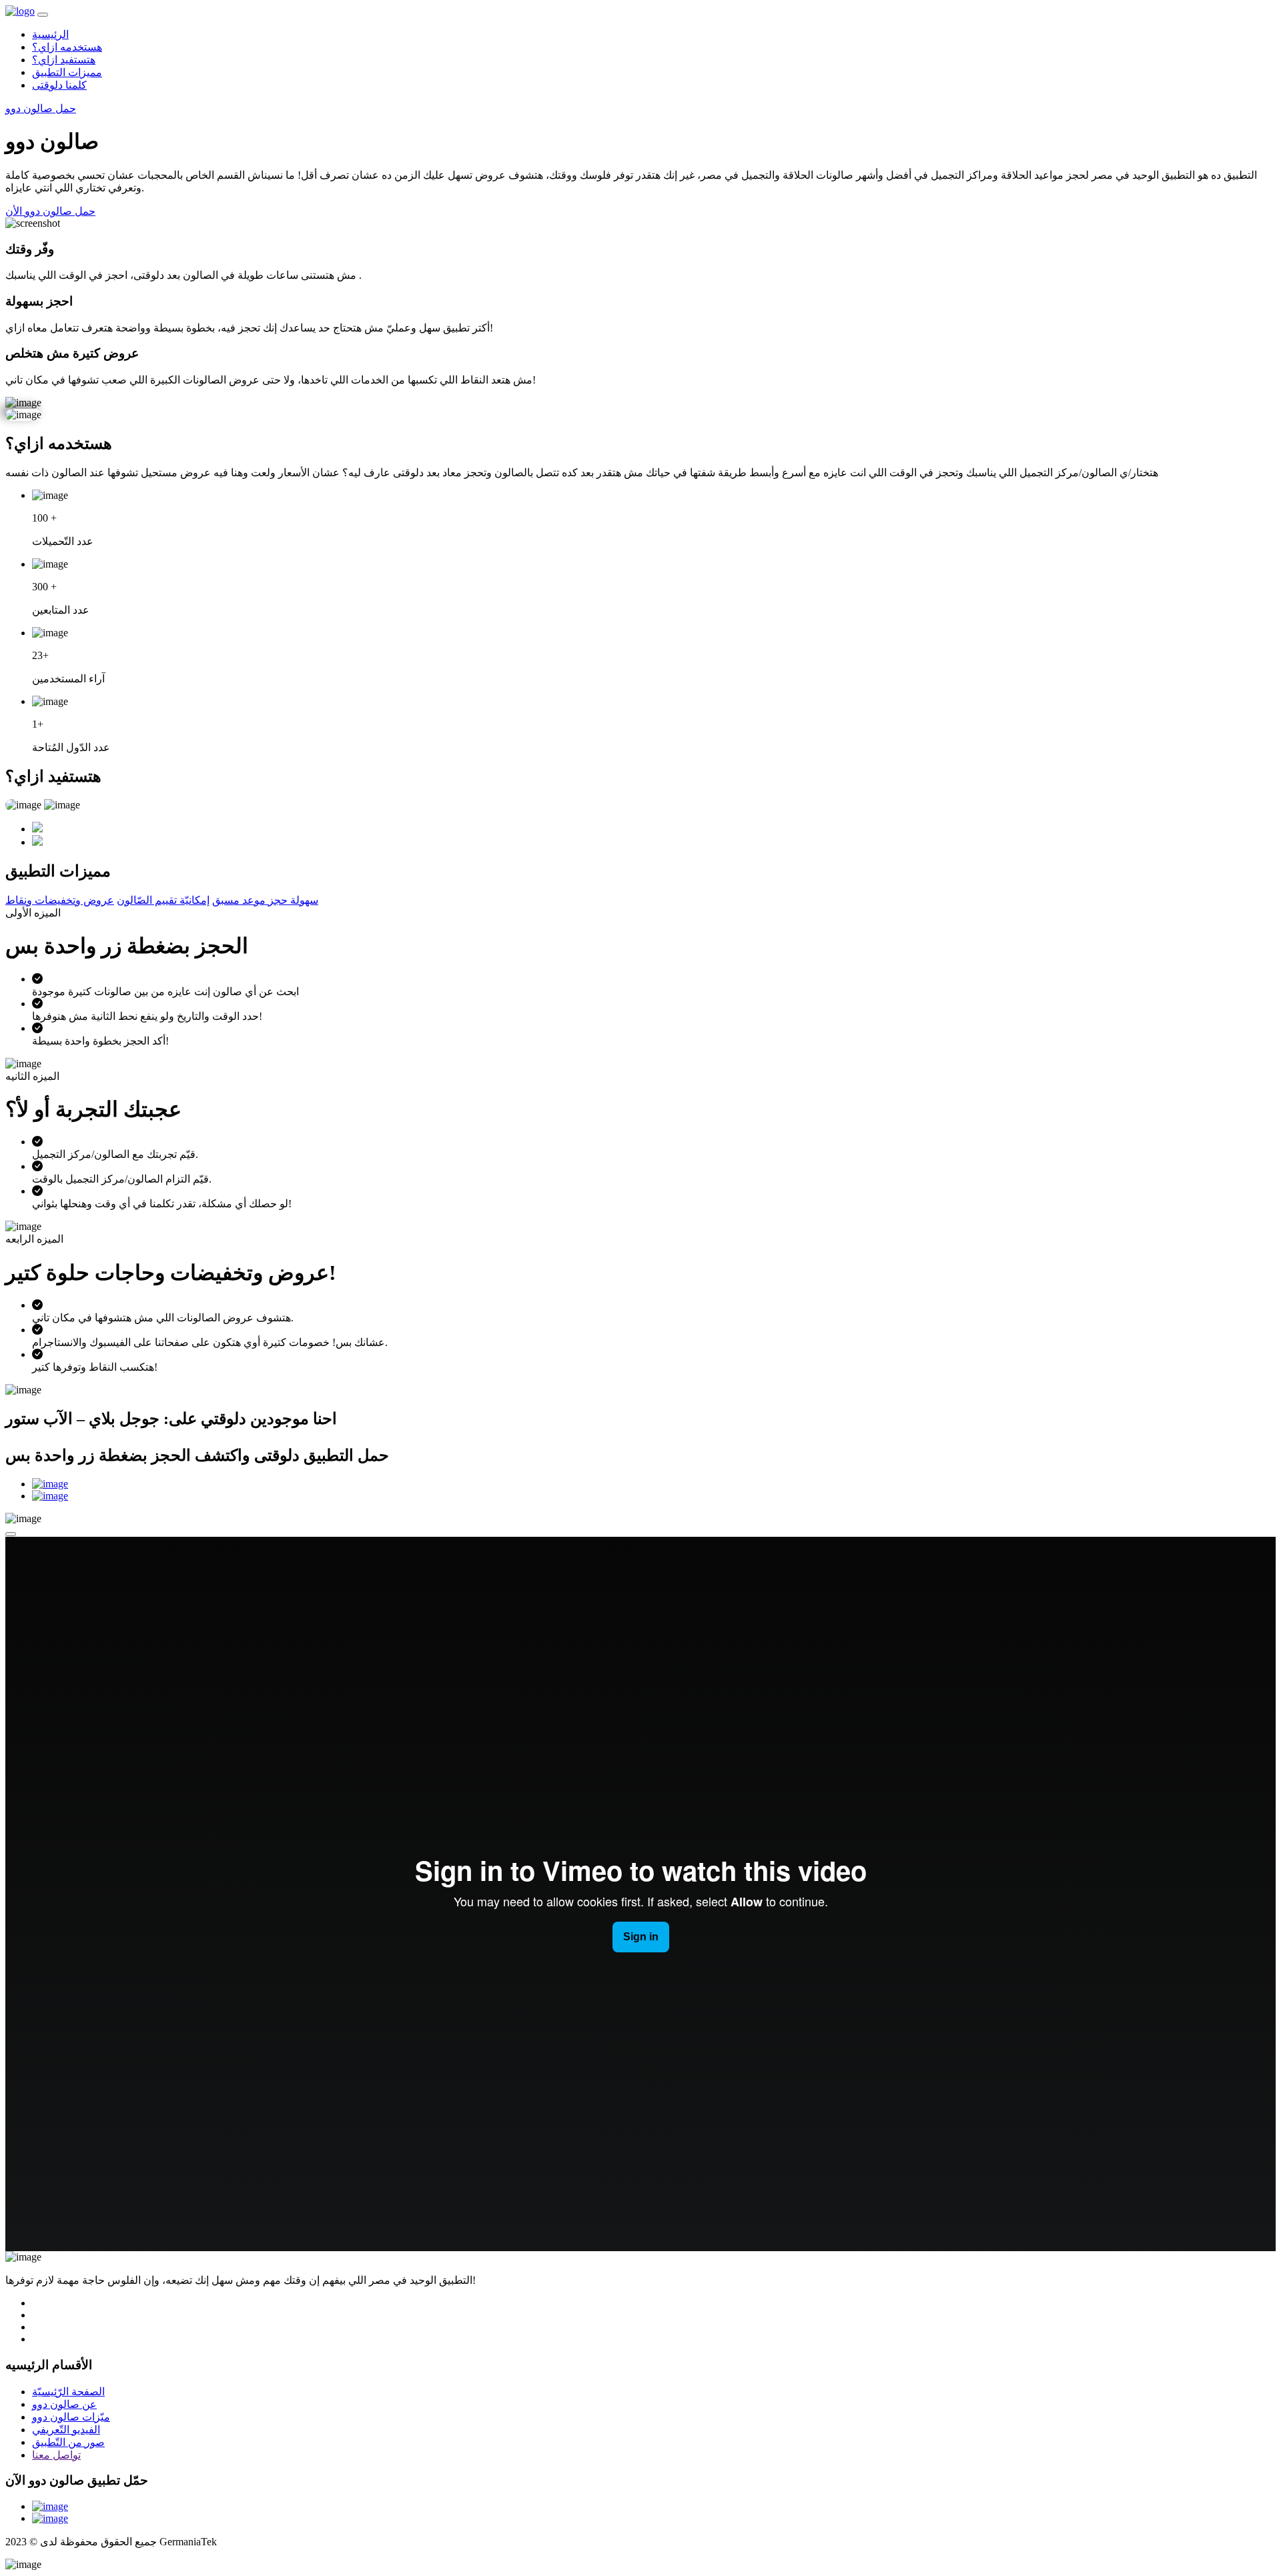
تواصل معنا (56, 2455)
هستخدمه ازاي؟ (67, 47)
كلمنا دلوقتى (59, 85)
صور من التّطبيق (68, 2442)
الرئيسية (50, 34)
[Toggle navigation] (43, 15)
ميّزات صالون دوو (71, 2417)
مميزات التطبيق (67, 72)
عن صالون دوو (64, 2404)
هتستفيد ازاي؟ (64, 60)
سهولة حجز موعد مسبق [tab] (265, 900)
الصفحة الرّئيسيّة (68, 2392)
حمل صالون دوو (41, 108)
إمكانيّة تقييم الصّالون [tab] (163, 900)
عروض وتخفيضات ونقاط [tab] (60, 900)
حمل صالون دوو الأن (50, 211)
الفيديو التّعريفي (66, 2430)
